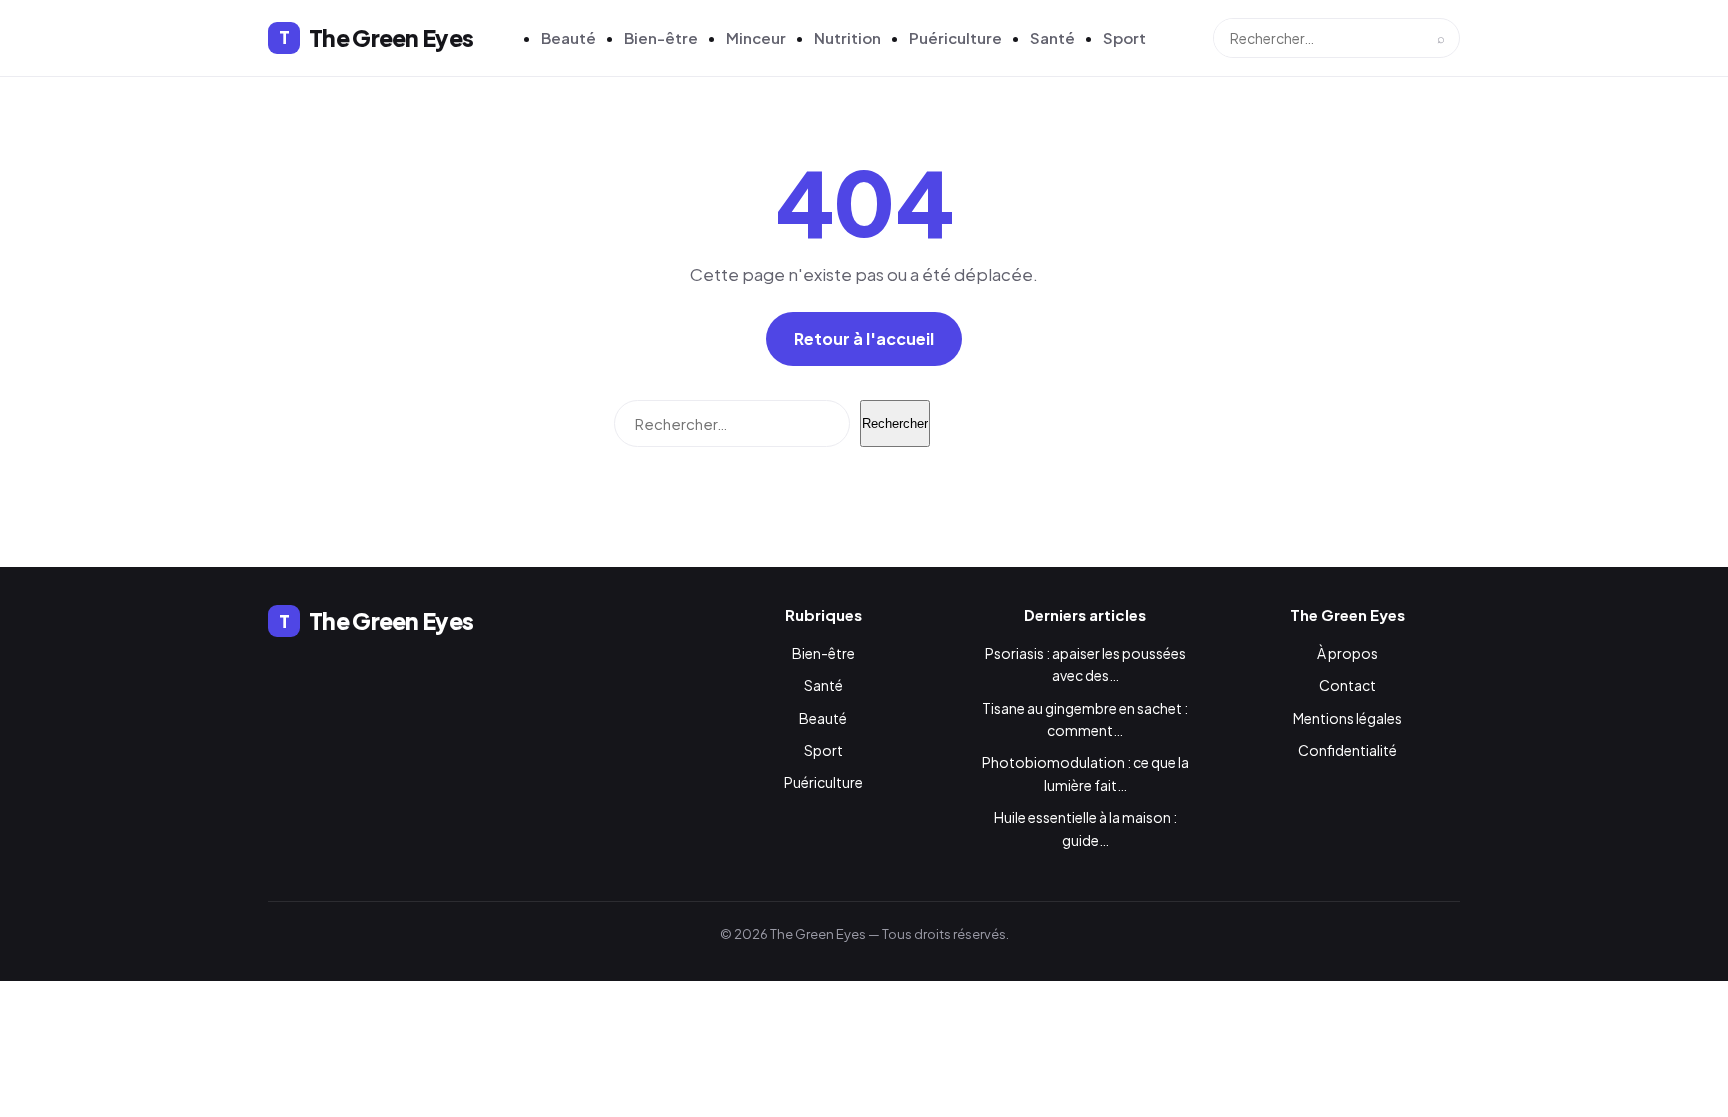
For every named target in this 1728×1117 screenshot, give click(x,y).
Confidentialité (1347, 750)
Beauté (568, 37)
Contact (1347, 685)
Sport (1124, 37)
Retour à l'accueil (864, 338)
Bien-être (661, 37)
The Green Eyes (376, 37)
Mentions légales (1347, 718)
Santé (1052, 37)
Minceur (756, 37)
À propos (1347, 653)
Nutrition (847, 37)
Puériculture (955, 37)
